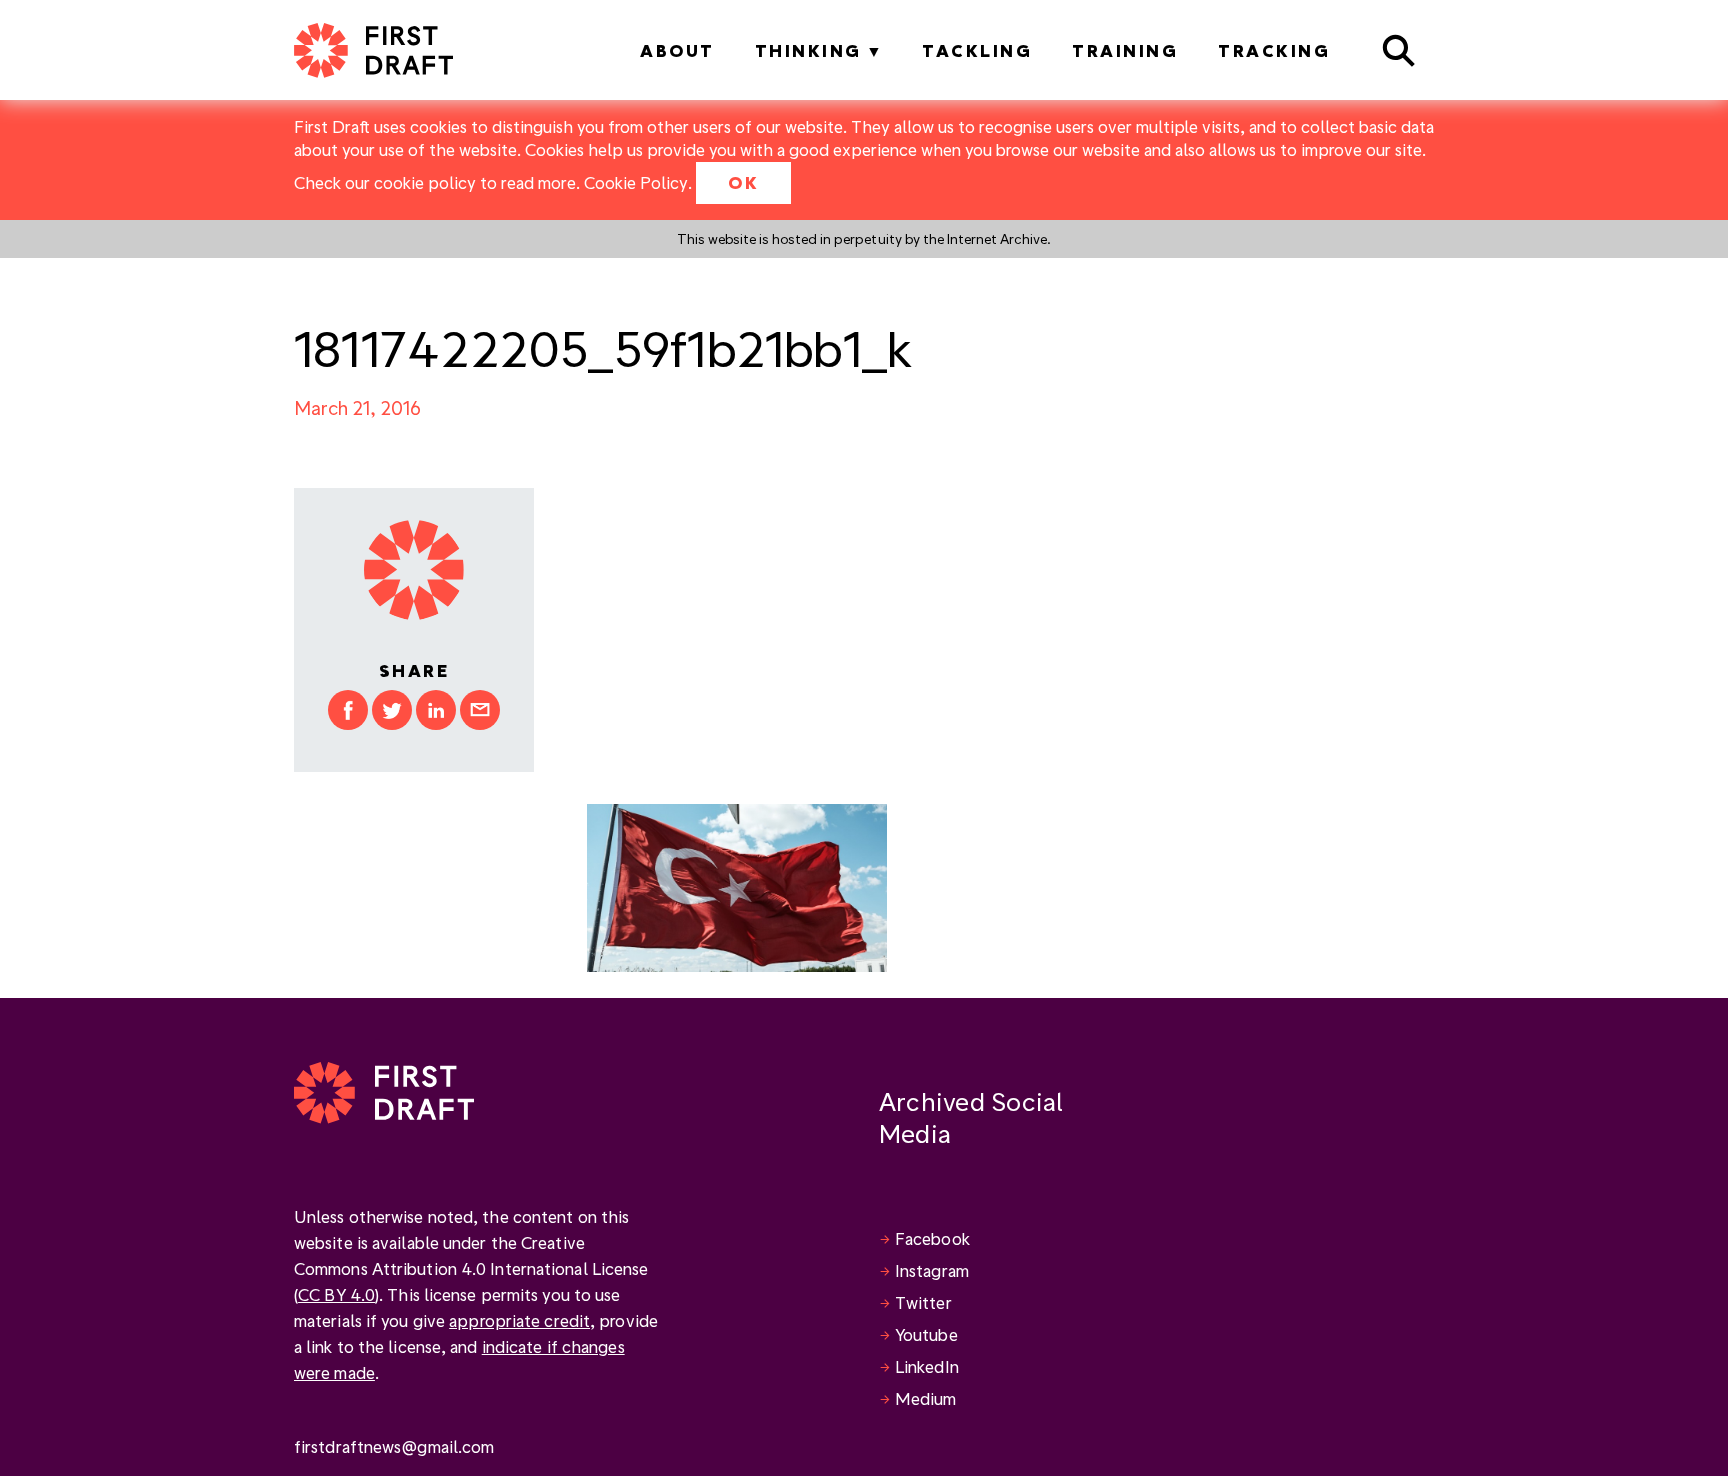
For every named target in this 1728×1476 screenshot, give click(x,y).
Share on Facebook (348, 710)
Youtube (926, 1334)
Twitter (923, 1302)
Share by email (480, 710)
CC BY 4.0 (336, 1294)
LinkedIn (927, 1366)
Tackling (977, 50)
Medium (926, 1398)
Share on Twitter (392, 710)
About (677, 50)
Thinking (808, 50)
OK (743, 182)
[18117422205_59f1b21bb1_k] (737, 885)
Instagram (932, 1270)
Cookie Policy (636, 182)
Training (1125, 50)
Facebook (932, 1238)
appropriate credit (519, 1320)
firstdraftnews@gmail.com (394, 1446)
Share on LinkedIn (436, 710)
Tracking (1274, 50)
